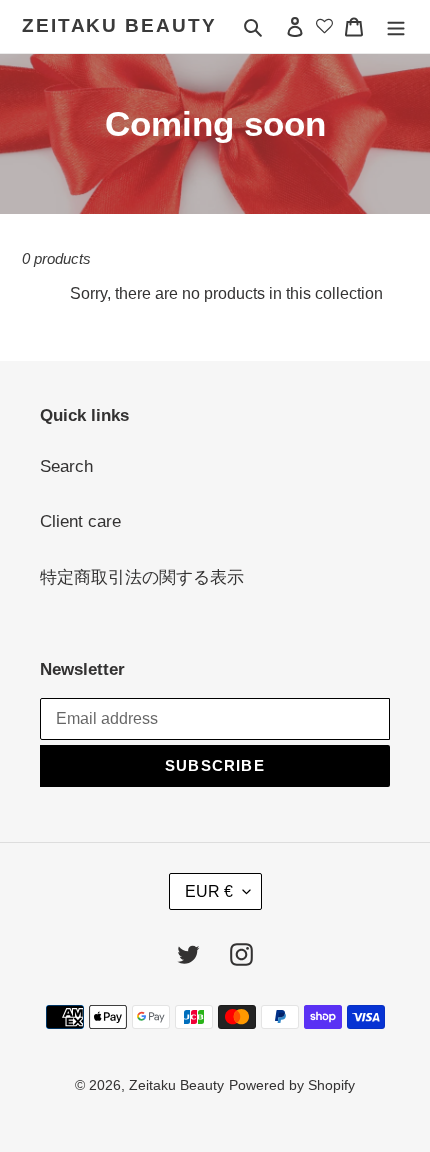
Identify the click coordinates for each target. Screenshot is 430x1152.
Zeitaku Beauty (119, 25)
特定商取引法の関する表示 (142, 577)
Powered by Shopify (292, 1085)
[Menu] (396, 27)
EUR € (209, 891)
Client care (80, 521)
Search (66, 466)
